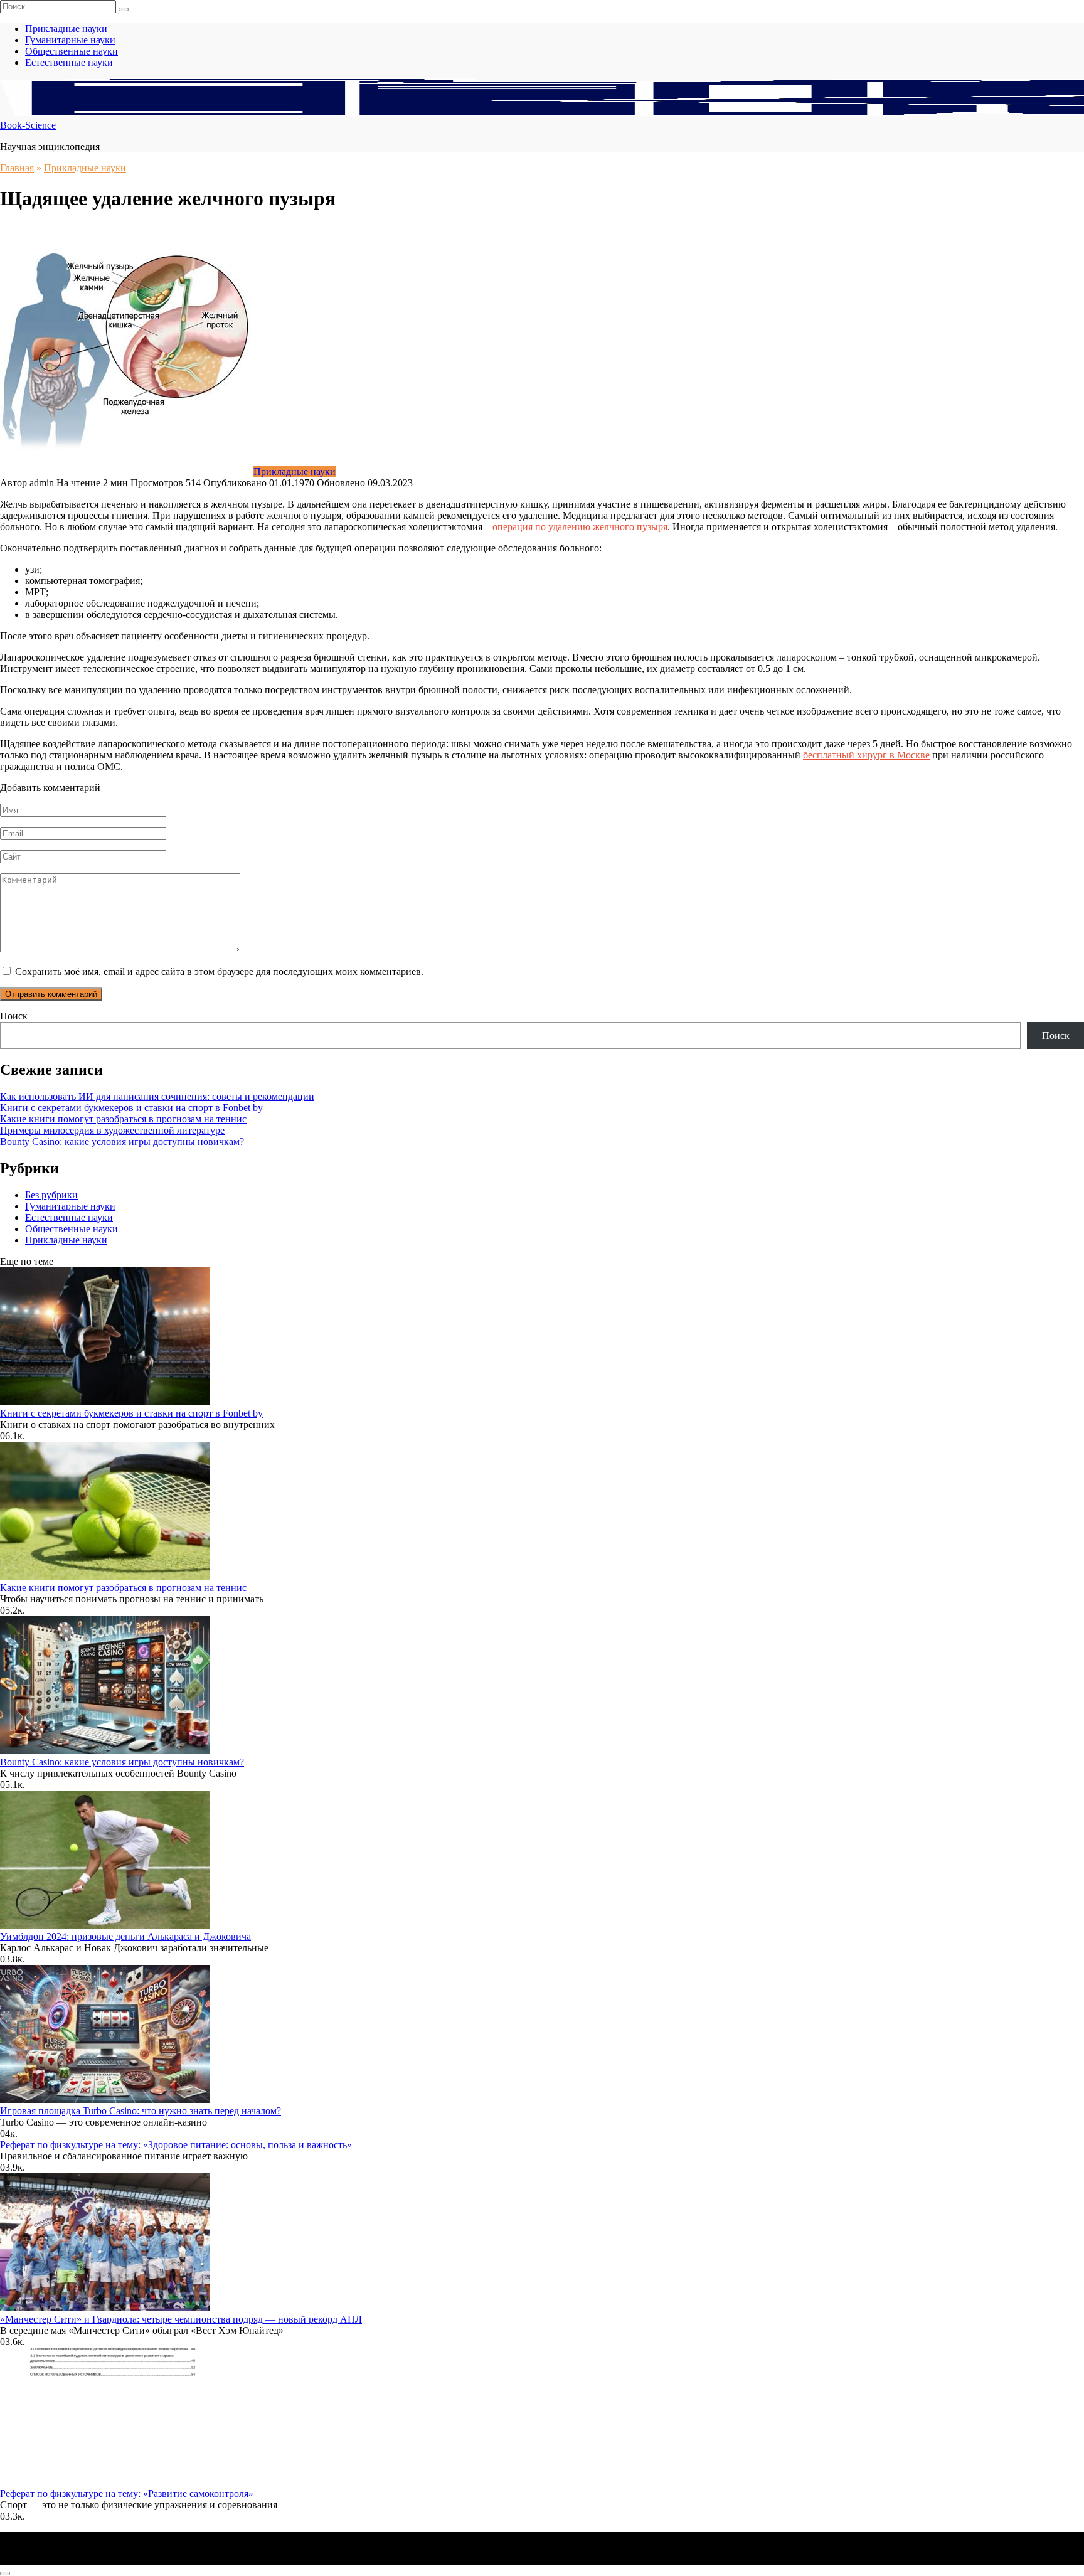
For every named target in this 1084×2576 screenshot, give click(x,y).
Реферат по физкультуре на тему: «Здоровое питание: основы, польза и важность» (176, 2145)
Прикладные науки (66, 29)
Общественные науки (72, 51)
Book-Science (28, 125)
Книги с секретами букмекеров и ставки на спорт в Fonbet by (131, 1108)
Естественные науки (69, 62)
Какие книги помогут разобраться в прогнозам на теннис (123, 1119)
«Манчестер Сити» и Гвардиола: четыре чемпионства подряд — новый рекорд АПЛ (181, 2319)
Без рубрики (51, 1195)
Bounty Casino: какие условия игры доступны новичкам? (122, 1142)
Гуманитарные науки (70, 40)
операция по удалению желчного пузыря (580, 527)
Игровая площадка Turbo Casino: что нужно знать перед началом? (141, 2111)
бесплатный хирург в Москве (866, 755)
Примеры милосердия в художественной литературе (112, 1130)
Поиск (14, 1016)
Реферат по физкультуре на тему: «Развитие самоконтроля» (127, 2494)
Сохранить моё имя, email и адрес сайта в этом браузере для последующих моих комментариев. (219, 971)
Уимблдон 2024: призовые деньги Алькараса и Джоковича (125, 1936)
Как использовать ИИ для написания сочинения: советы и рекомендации (157, 1096)
